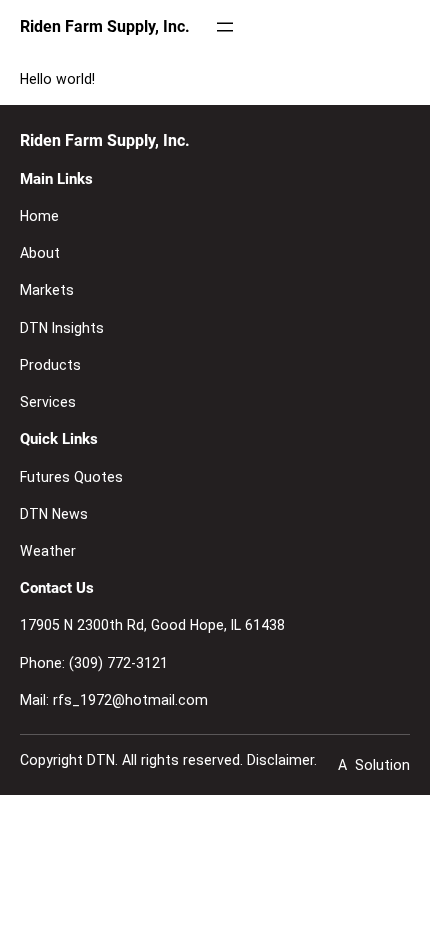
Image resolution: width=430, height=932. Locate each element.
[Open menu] (225, 27)
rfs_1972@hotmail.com (130, 700)
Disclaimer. (282, 760)
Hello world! (57, 79)
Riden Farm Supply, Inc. (105, 26)
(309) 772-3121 (118, 663)
